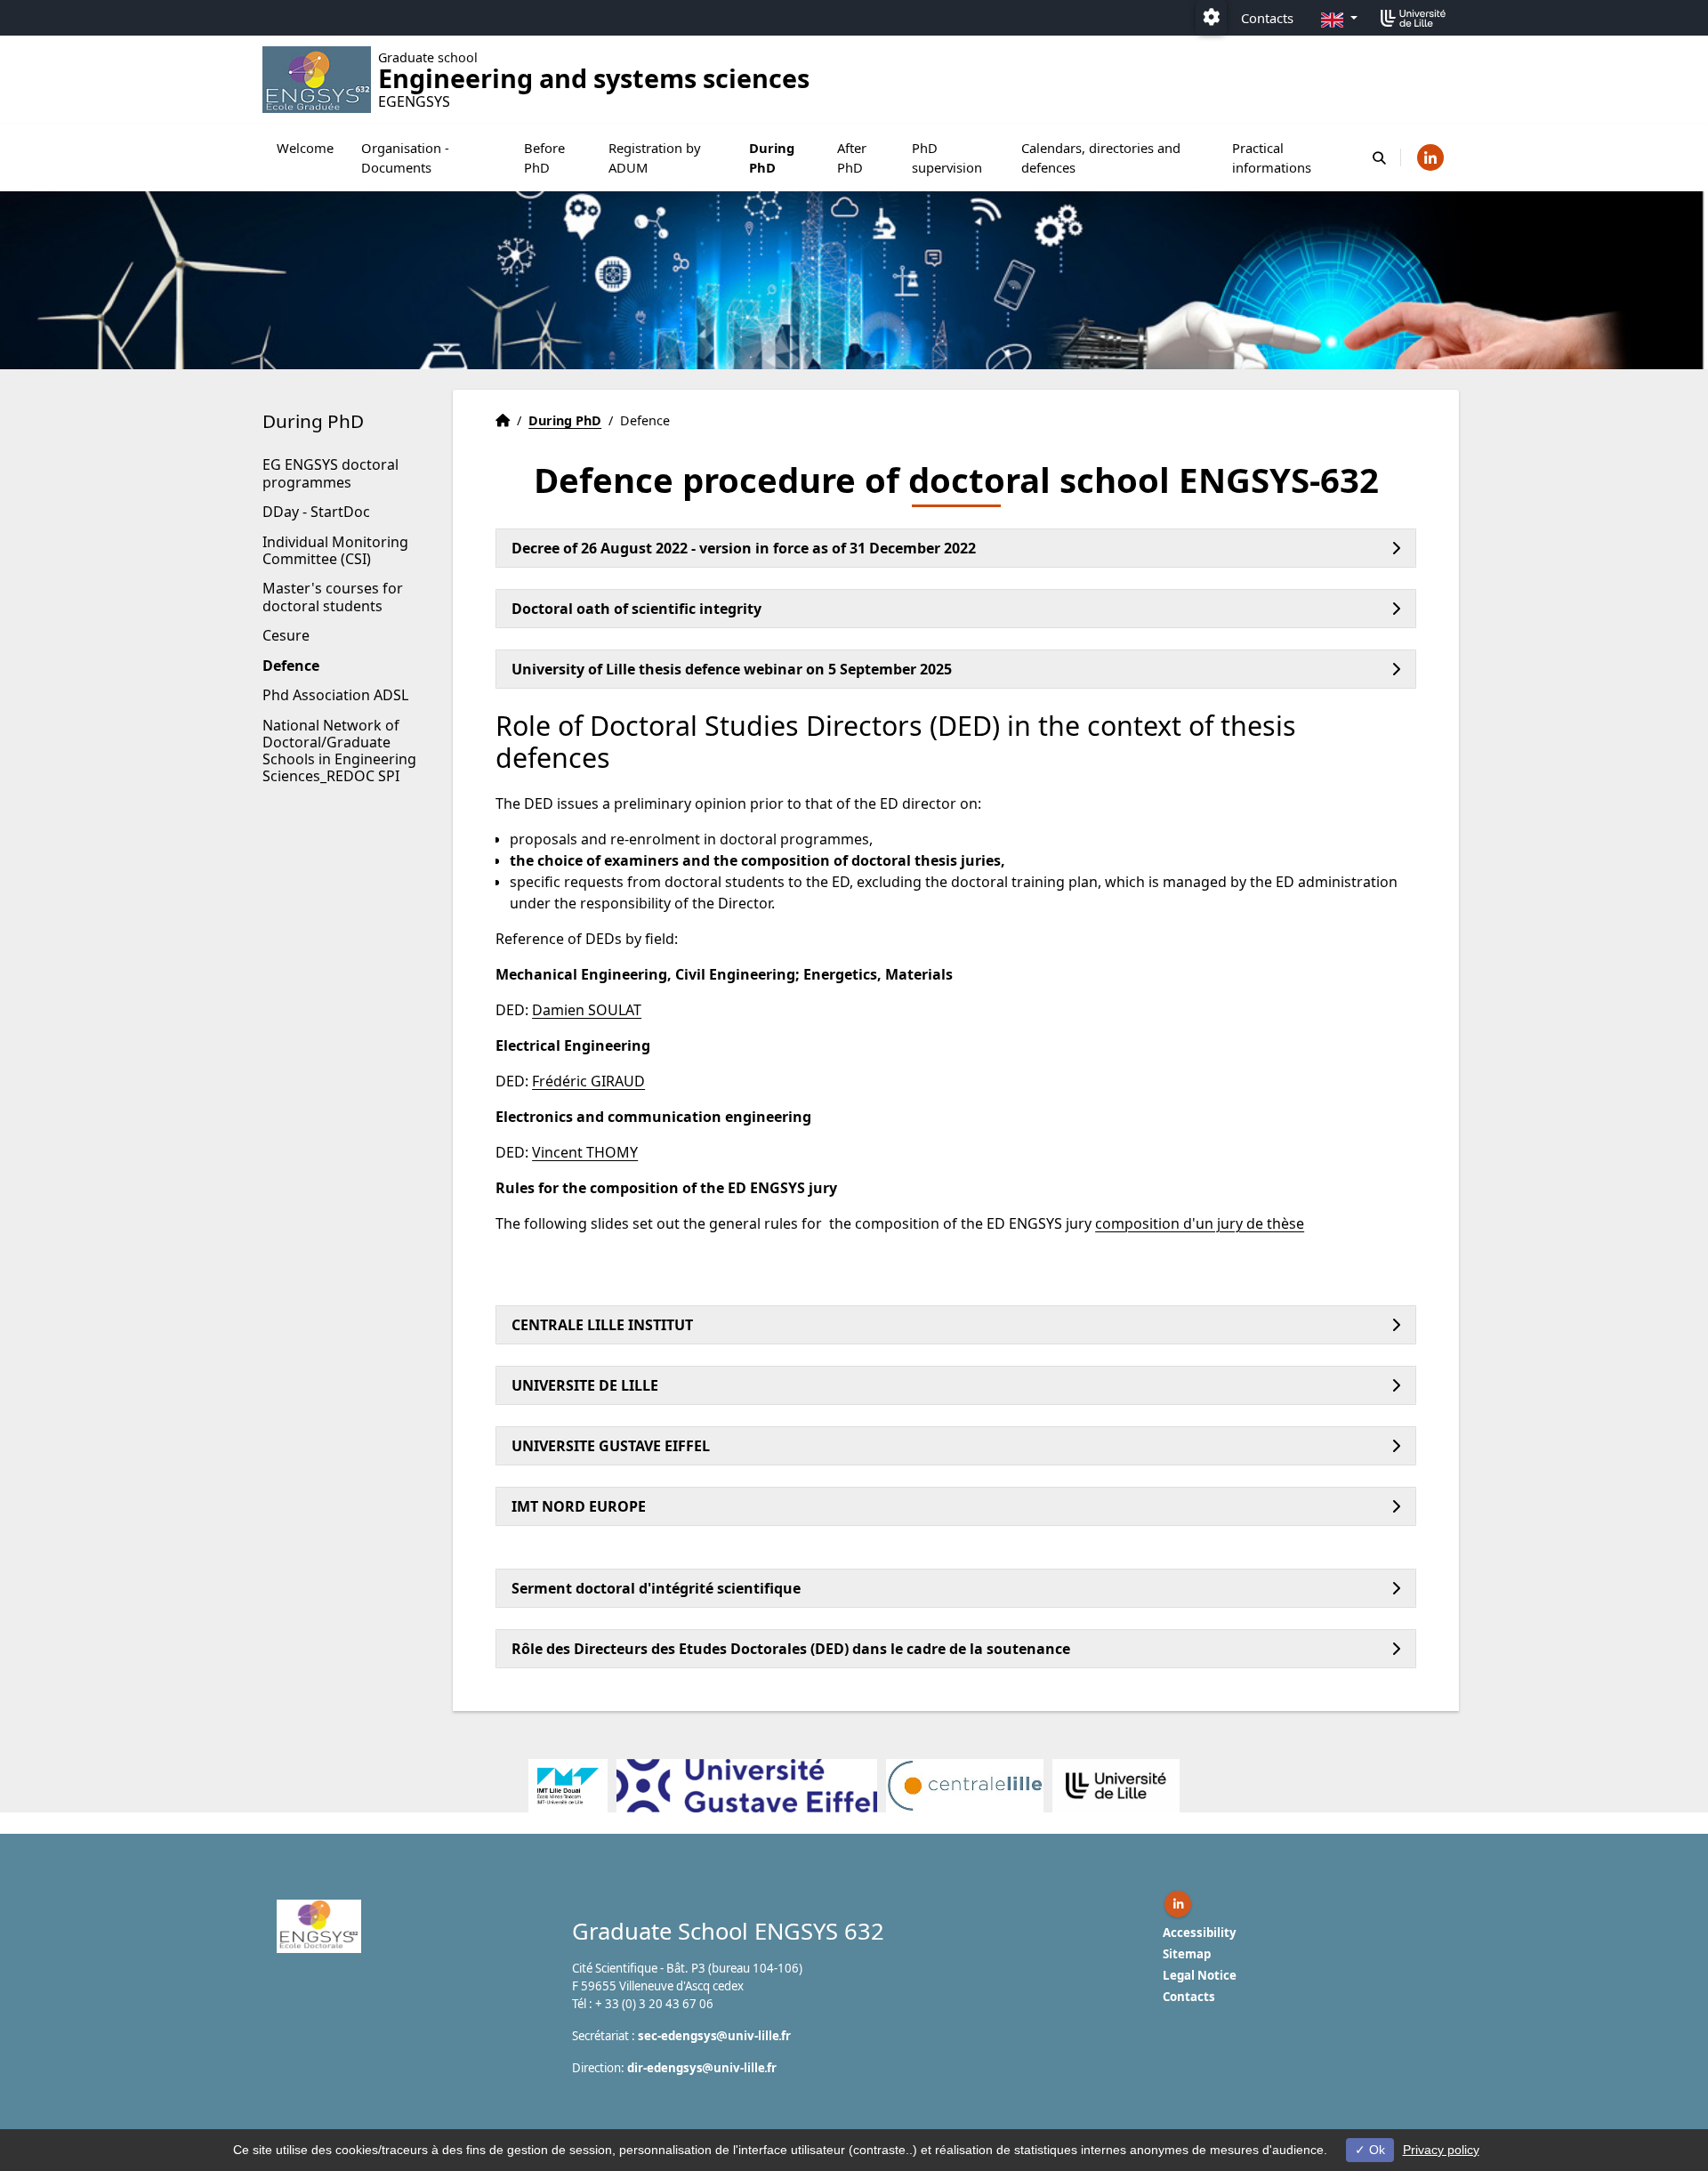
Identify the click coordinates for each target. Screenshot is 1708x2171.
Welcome (305, 148)
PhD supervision (947, 157)
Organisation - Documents (405, 157)
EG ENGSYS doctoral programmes (330, 473)
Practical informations (1272, 157)
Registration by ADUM (655, 157)
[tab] (956, 548)
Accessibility (1200, 1933)
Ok (1375, 2150)
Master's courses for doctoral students (333, 597)
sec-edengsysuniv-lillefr (714, 2036)
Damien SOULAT (587, 1010)
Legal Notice (1200, 1975)
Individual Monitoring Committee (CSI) (335, 550)
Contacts (1267, 18)
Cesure (286, 635)
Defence (291, 666)
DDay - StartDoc (316, 512)
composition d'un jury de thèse (1200, 1223)
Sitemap (1187, 1954)
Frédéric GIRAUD (588, 1081)
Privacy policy (1441, 2150)
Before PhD (544, 157)
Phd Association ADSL (335, 695)
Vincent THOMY (585, 1152)
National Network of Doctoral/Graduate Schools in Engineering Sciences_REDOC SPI (339, 751)
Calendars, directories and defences (1101, 157)
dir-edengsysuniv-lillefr (702, 2068)
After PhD (852, 157)
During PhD (772, 157)
